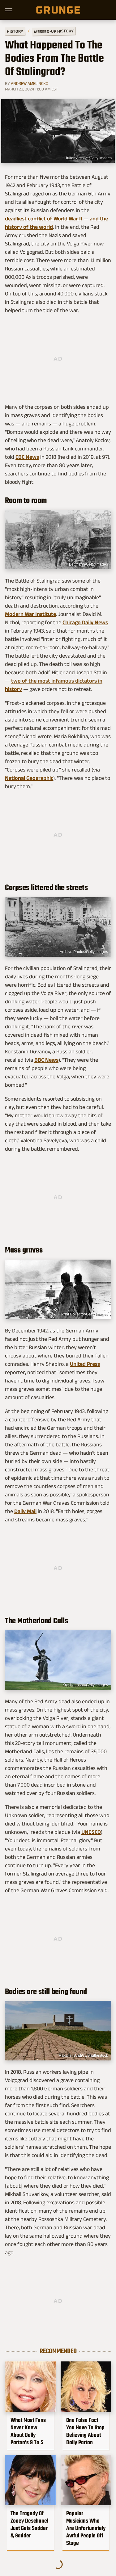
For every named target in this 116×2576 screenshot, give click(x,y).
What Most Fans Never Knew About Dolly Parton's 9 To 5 (28, 2431)
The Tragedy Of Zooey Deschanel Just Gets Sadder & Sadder (29, 2524)
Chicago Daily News (85, 622)
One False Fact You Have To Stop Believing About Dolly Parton (85, 2431)
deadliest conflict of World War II (44, 219)
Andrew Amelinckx (30, 83)
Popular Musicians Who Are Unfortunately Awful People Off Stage (86, 2528)
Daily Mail (25, 1511)
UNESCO (91, 1832)
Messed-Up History (54, 31)
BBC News (46, 1060)
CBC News (27, 457)
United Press (85, 1364)
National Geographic (29, 778)
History (15, 31)
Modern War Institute (30, 614)
